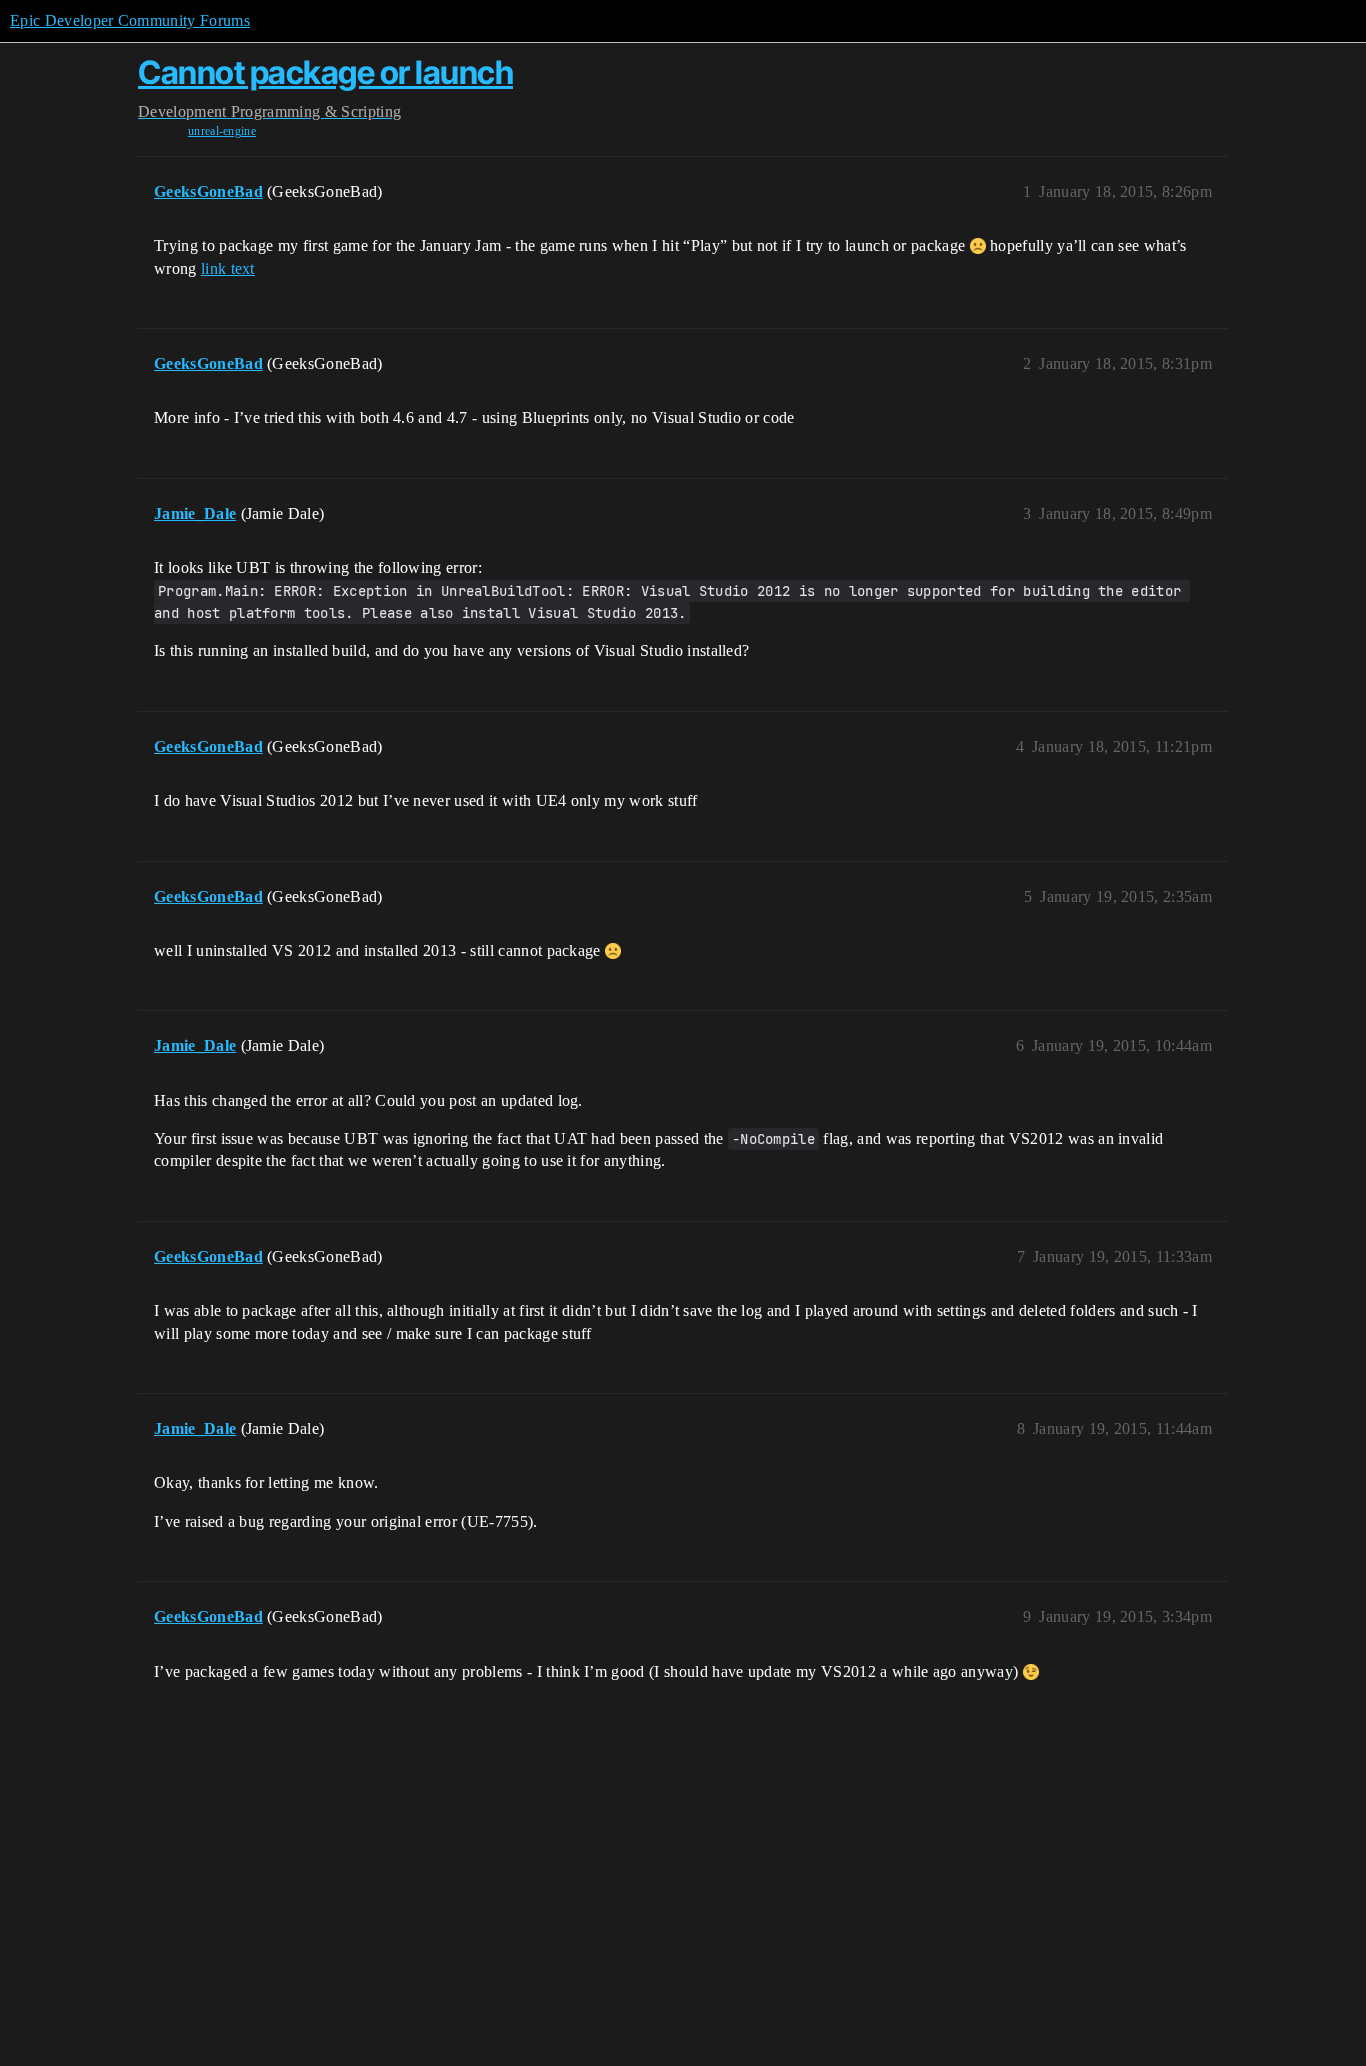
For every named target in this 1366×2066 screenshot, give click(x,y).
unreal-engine (222, 131)
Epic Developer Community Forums (130, 20)
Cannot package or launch (325, 72)
